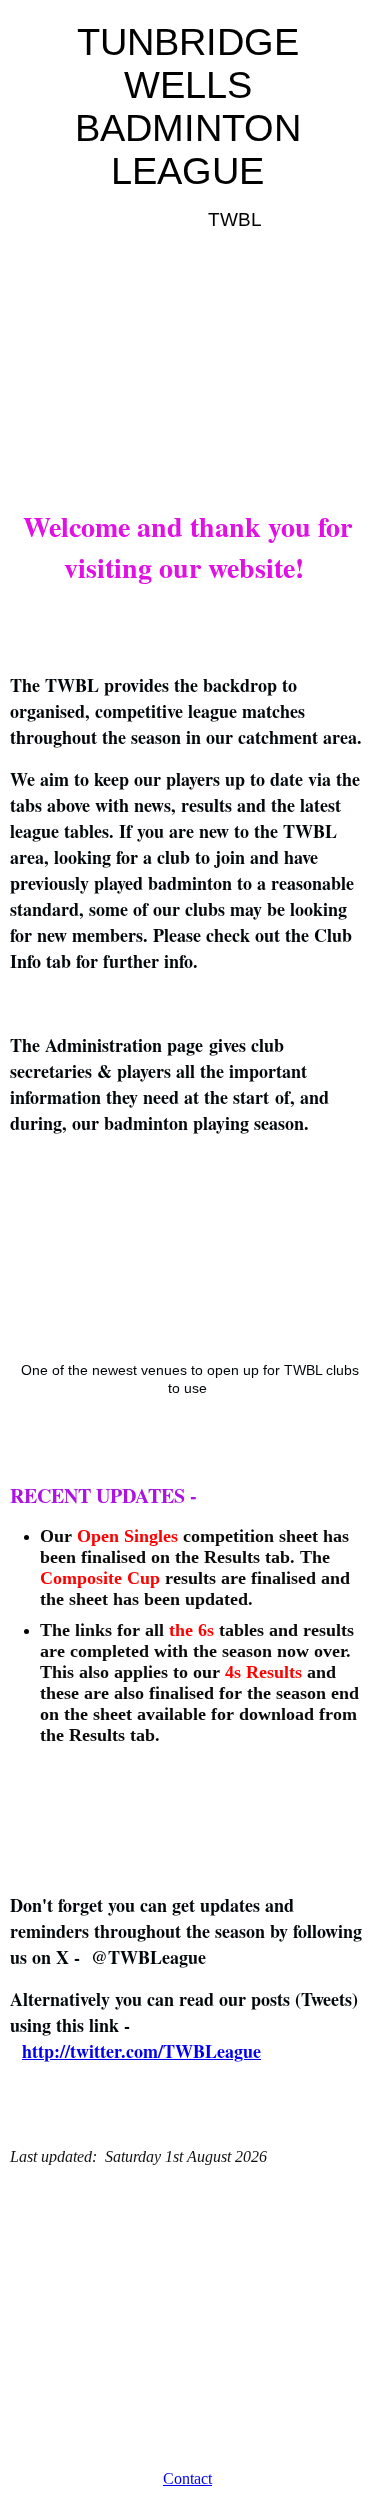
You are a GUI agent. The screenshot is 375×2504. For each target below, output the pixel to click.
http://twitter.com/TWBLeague (141, 2051)
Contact (187, 2478)
